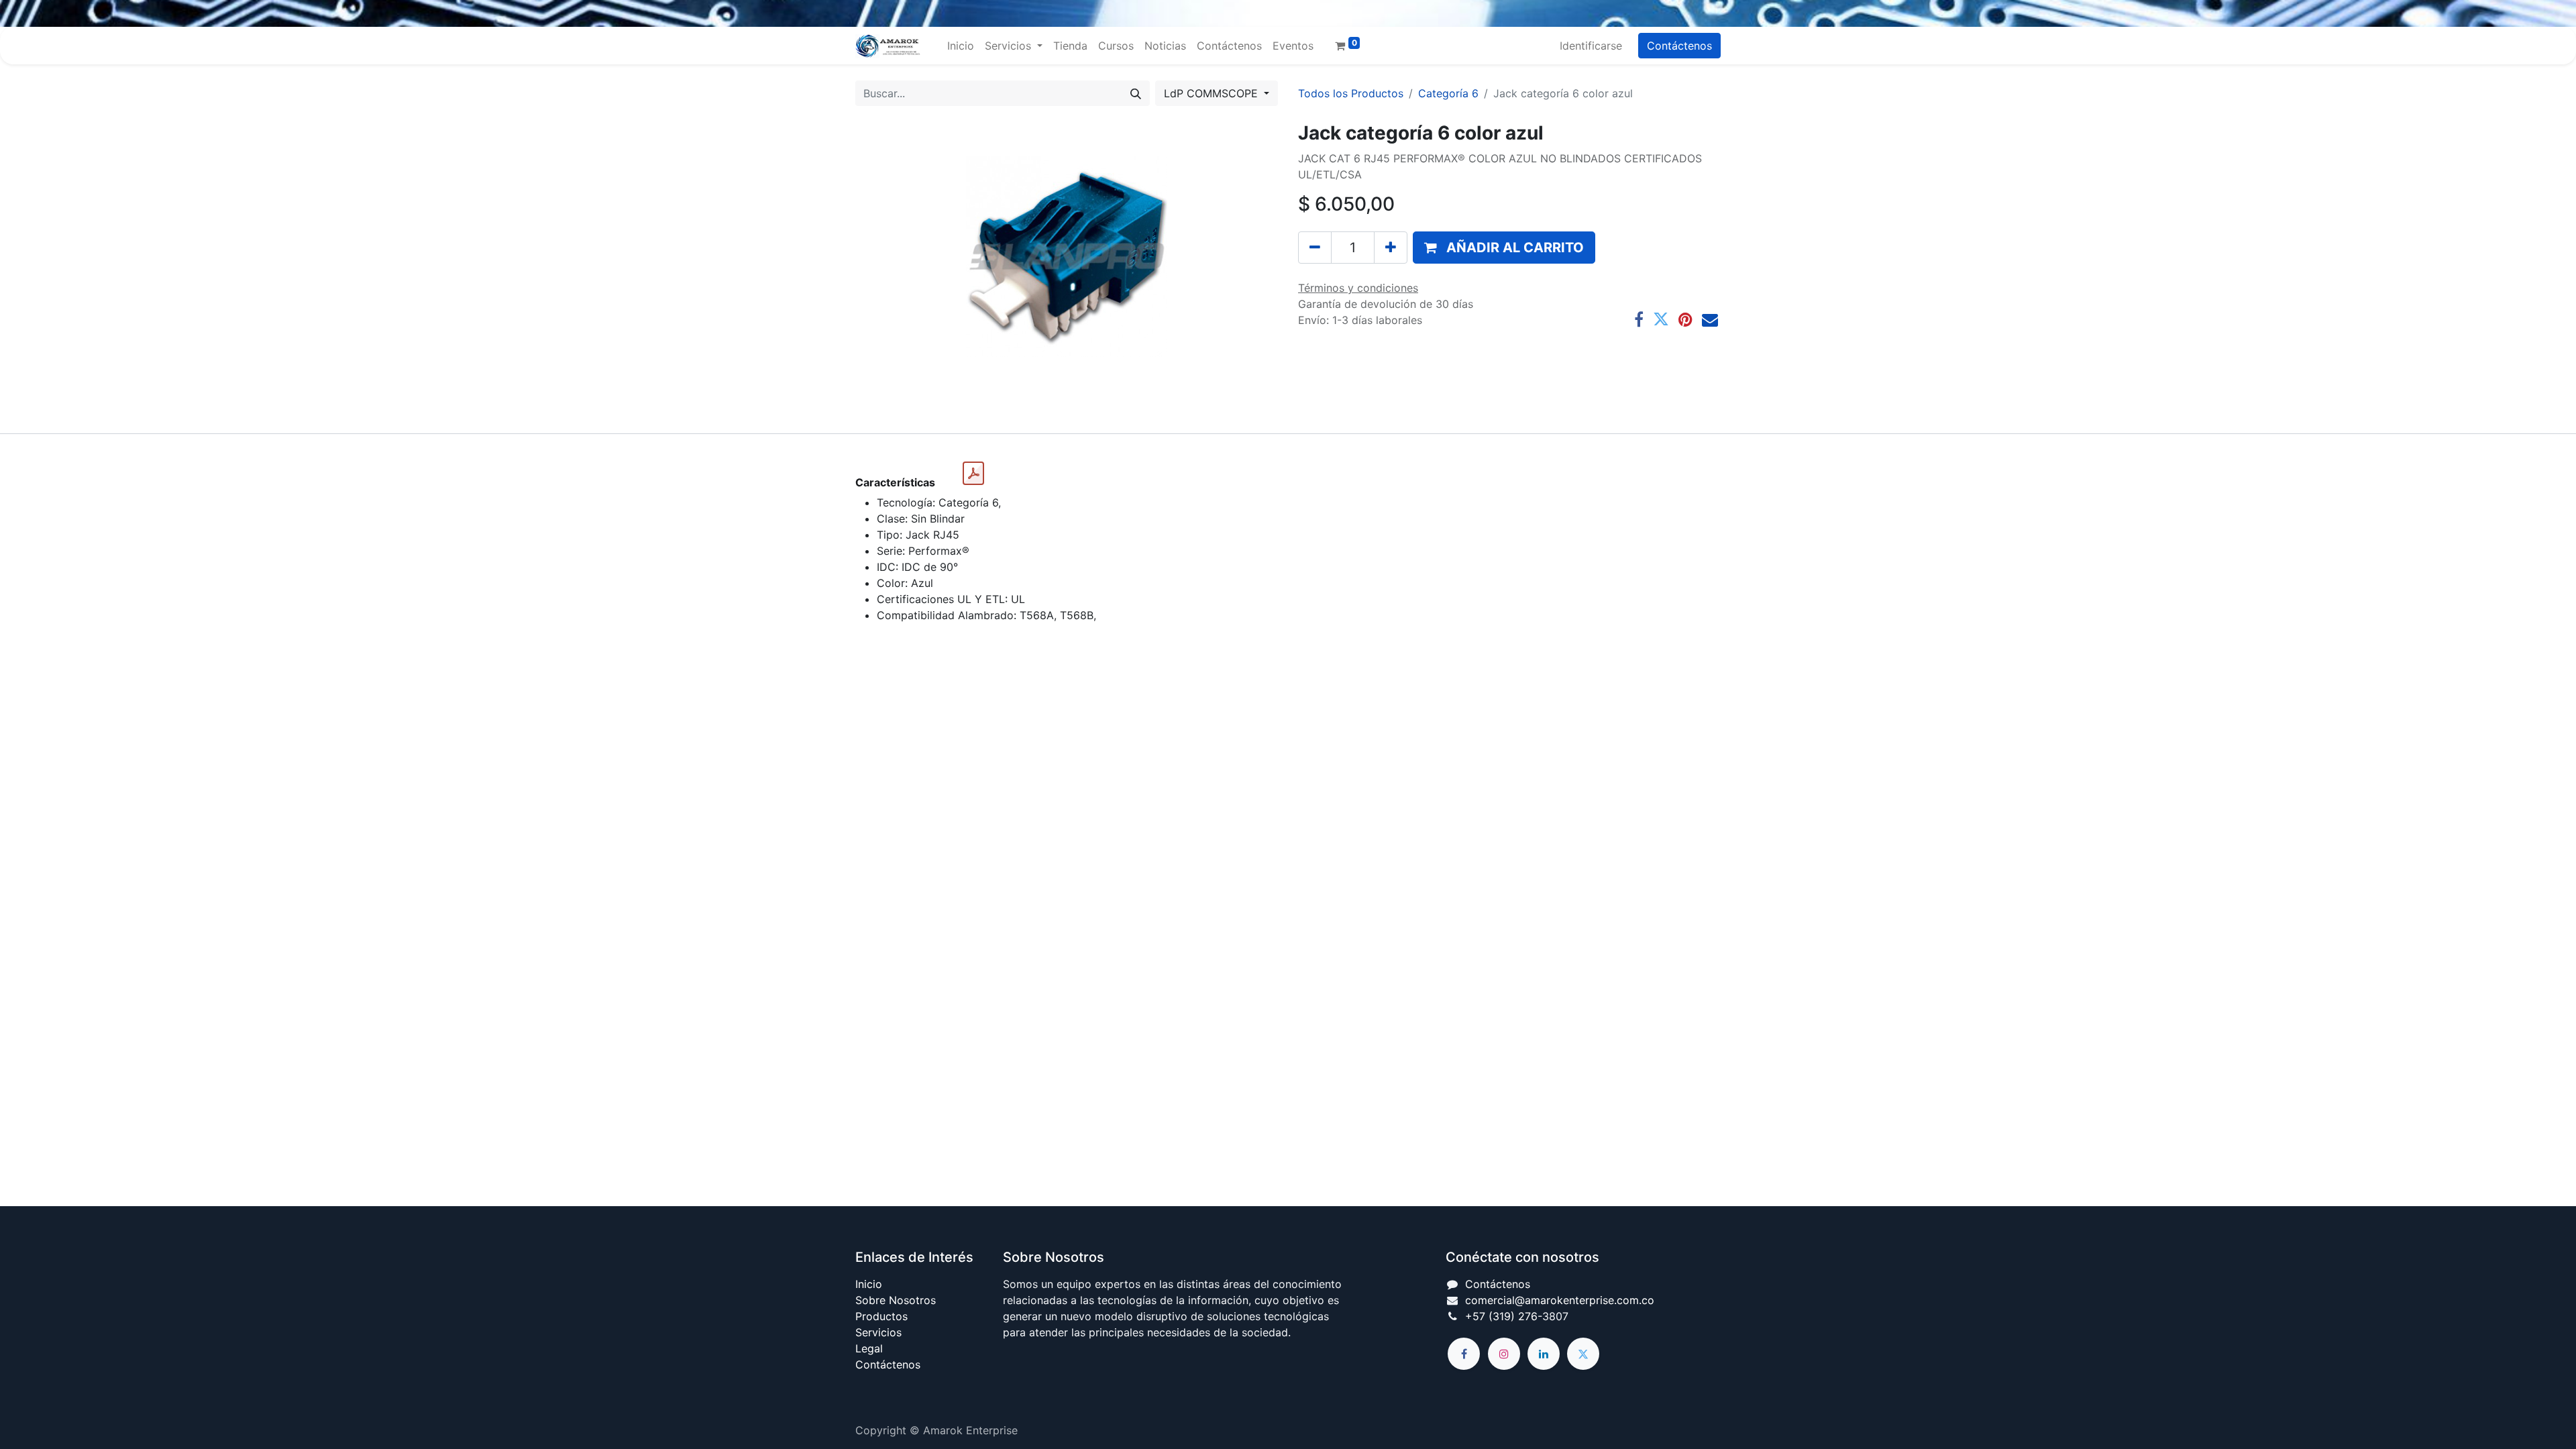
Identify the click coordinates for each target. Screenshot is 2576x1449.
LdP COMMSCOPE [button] (1213, 93)
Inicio (869, 1284)
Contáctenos (1679, 46)
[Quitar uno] (1315, 248)
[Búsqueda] (1136, 93)
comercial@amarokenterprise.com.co (1560, 1300)
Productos (881, 1316)
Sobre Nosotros (896, 1300)
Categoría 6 (1448, 93)
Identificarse (1591, 46)
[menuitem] (961, 46)
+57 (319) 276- (1504, 1316)
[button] (1504, 248)
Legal (869, 1348)
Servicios (878, 1332)
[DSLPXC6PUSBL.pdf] (973, 474)
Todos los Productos (1351, 93)
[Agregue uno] (1391, 248)
